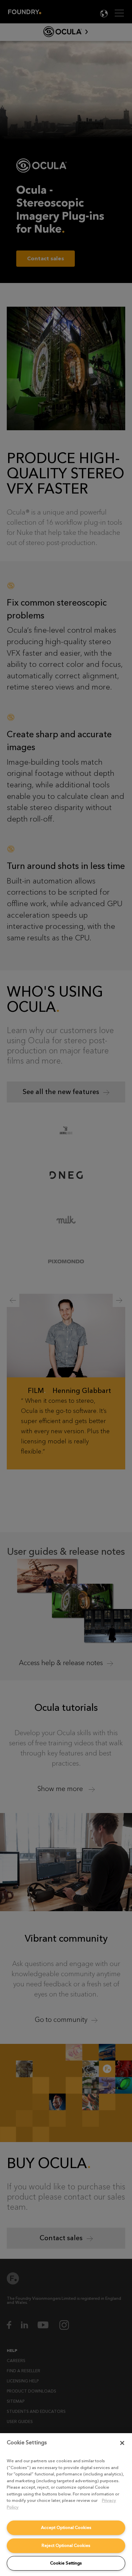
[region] (66, 2505)
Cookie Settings (66, 2563)
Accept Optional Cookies (66, 2527)
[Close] (122, 2443)
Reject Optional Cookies (66, 2545)
